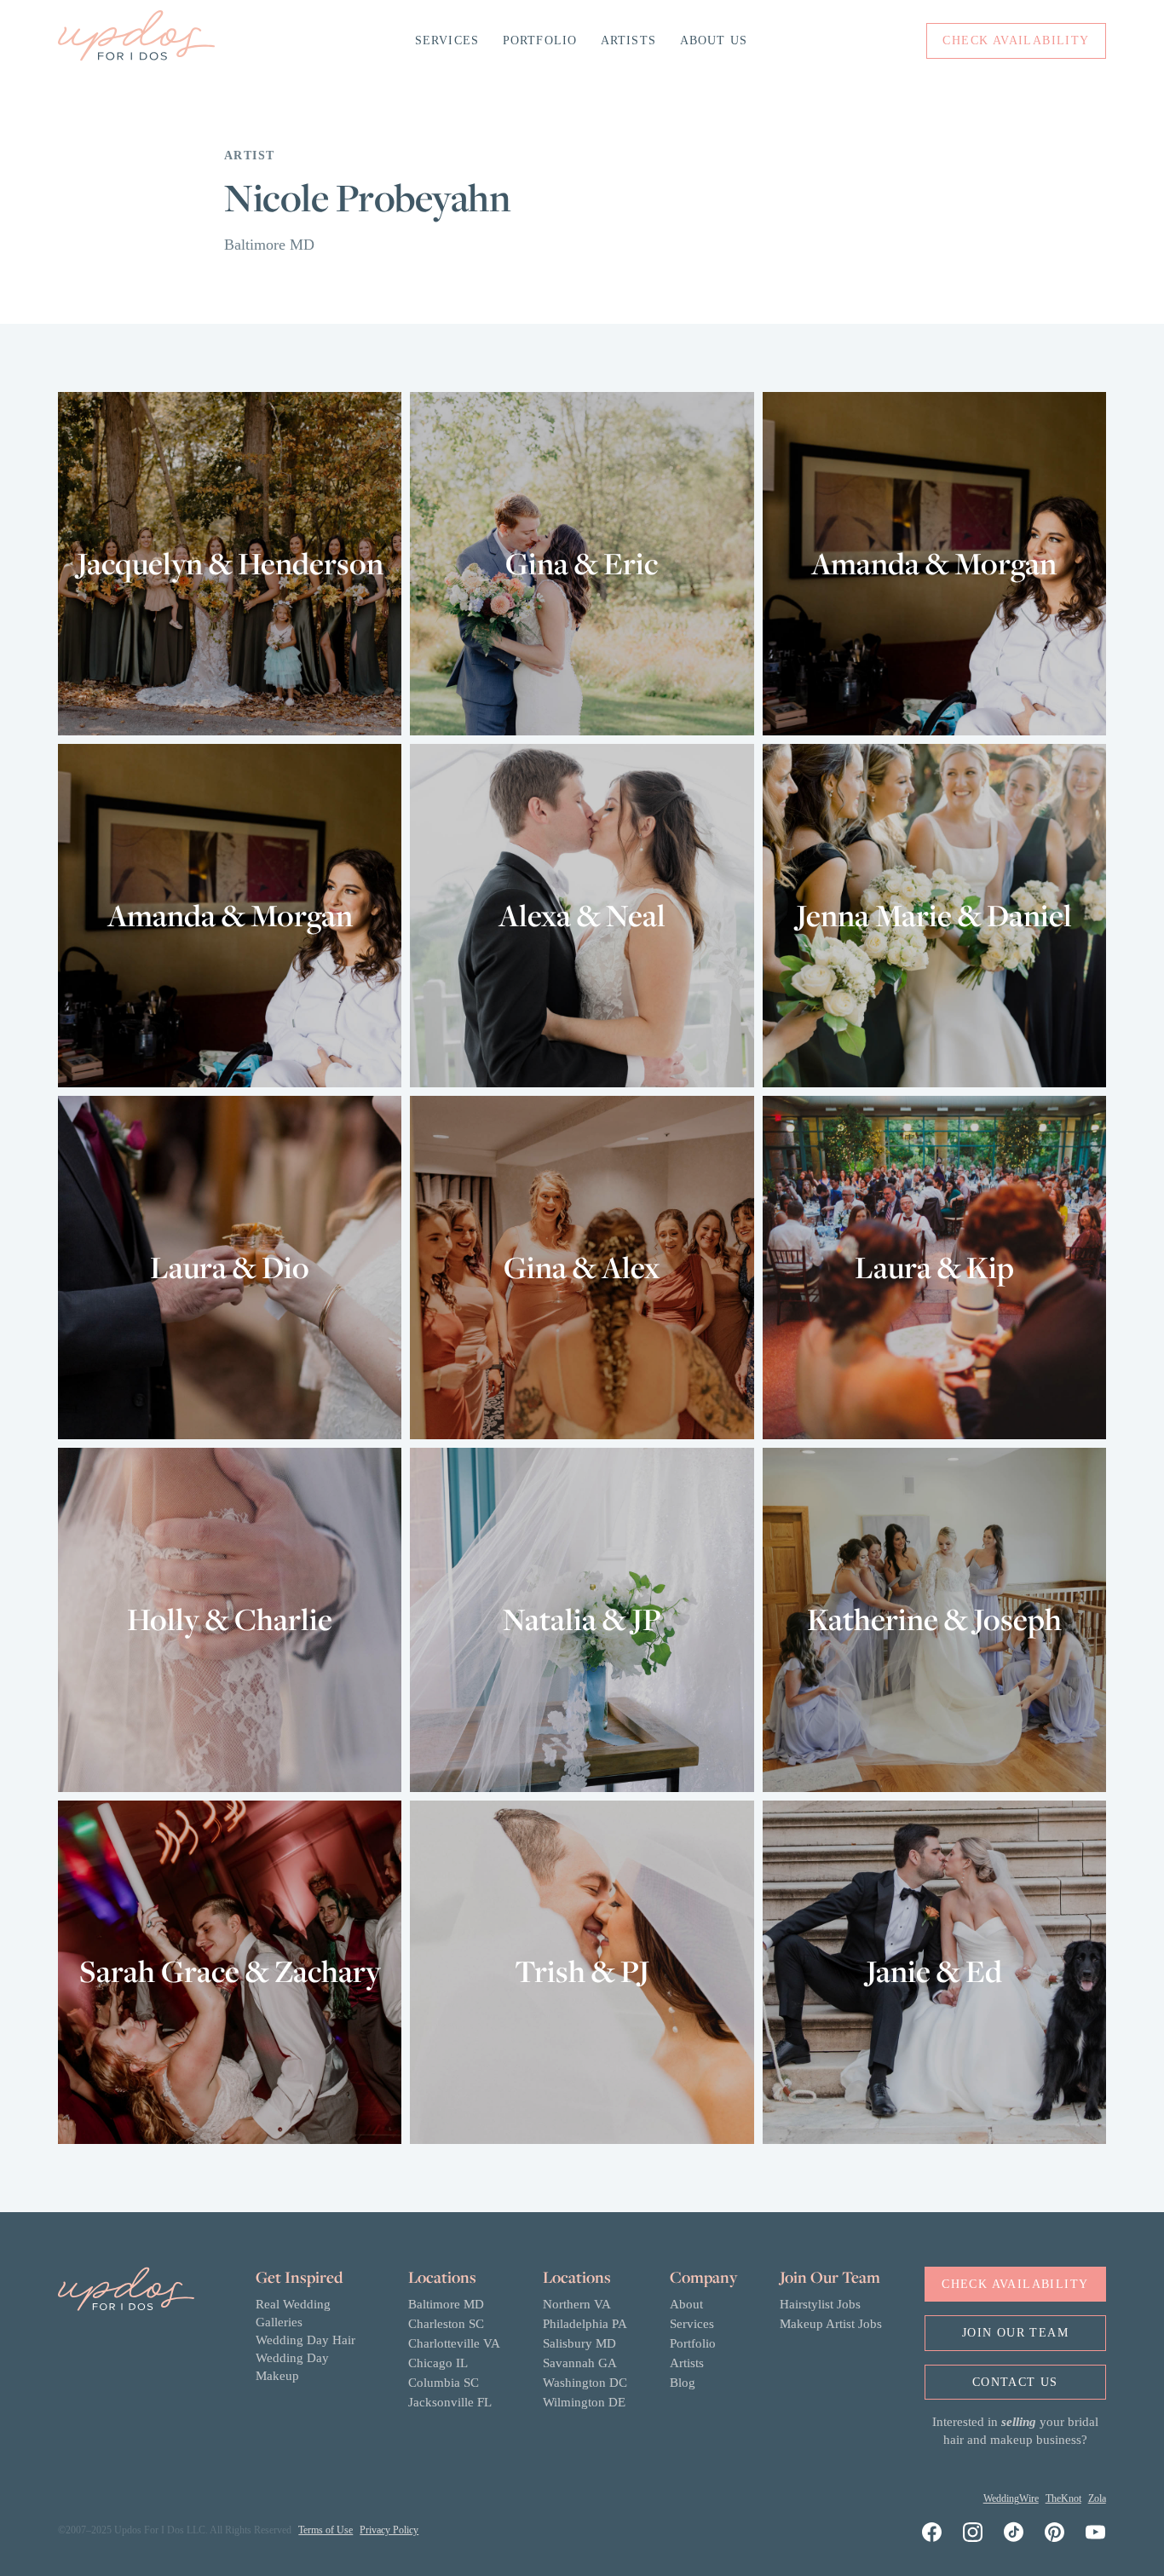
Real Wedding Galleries (293, 2313)
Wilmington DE (584, 2402)
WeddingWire (1011, 2498)
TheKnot (1063, 2498)
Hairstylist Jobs (820, 2304)
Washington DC (585, 2383)
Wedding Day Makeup (292, 2367)
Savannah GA (580, 2363)
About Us (714, 40)
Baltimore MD (446, 2304)
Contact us (1015, 2382)
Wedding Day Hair (305, 2340)
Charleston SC (446, 2324)
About (686, 2304)
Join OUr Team (1015, 2333)
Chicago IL (438, 2363)
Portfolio (540, 40)
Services (447, 40)
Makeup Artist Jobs (831, 2324)
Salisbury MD (579, 2343)
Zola (1097, 2498)
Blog (683, 2383)
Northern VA (577, 2304)
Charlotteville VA (454, 2343)
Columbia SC (444, 2383)
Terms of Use (326, 2530)
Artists (628, 40)
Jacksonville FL (450, 2402)
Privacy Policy (389, 2530)
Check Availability (1015, 2284)
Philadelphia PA (585, 2324)
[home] (136, 41)
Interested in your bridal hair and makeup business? (1015, 2431)
